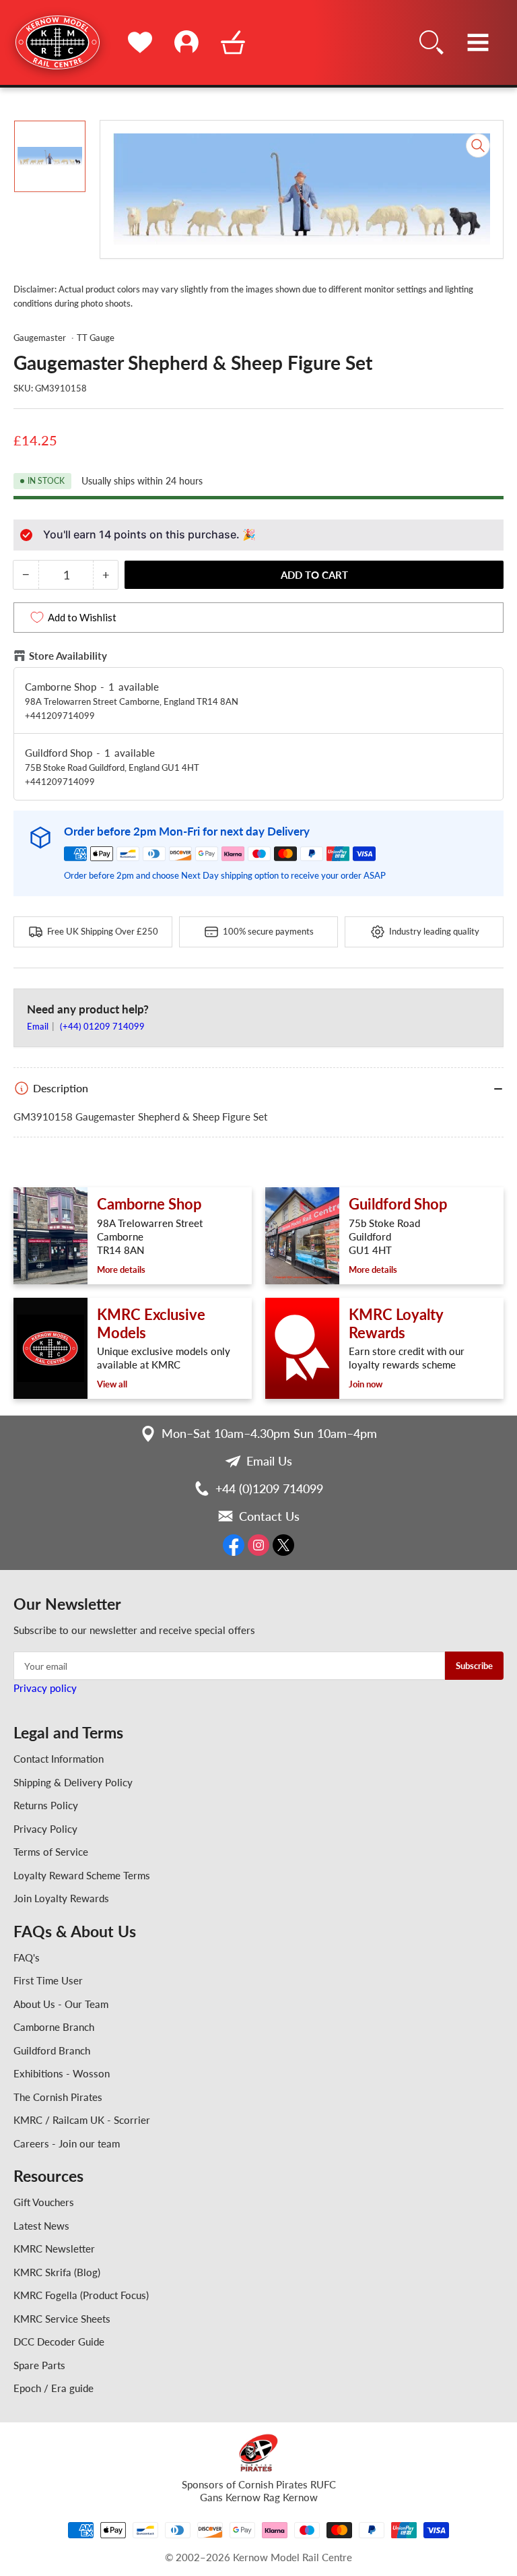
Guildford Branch (52, 2050)
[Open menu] (478, 42)
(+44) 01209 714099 (102, 1026)
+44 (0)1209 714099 (269, 1488)
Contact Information (59, 1759)
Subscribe (474, 1666)
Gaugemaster (40, 338)
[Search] (432, 42)
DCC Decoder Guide (59, 2342)
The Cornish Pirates (58, 2097)
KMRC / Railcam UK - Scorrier (82, 2120)
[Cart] (233, 42)
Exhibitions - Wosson (62, 2073)
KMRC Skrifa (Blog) (57, 2272)
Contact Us (269, 1516)
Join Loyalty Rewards (61, 1898)
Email (39, 1026)
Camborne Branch (54, 2027)
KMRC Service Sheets (62, 2319)
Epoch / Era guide (54, 2388)
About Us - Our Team (61, 2004)
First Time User (48, 1980)
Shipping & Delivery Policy (73, 1782)
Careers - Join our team (67, 2143)
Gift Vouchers (44, 2202)
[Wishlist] (140, 42)
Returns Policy (46, 1805)
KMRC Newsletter (54, 2249)
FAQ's (27, 1957)
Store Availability (68, 656)
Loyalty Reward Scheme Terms (82, 1875)
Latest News (41, 2226)
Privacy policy (45, 1688)
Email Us (269, 1461)
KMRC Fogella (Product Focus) (81, 2295)
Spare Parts (39, 2365)
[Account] (186, 42)
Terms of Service (51, 1852)
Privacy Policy (45, 1829)
